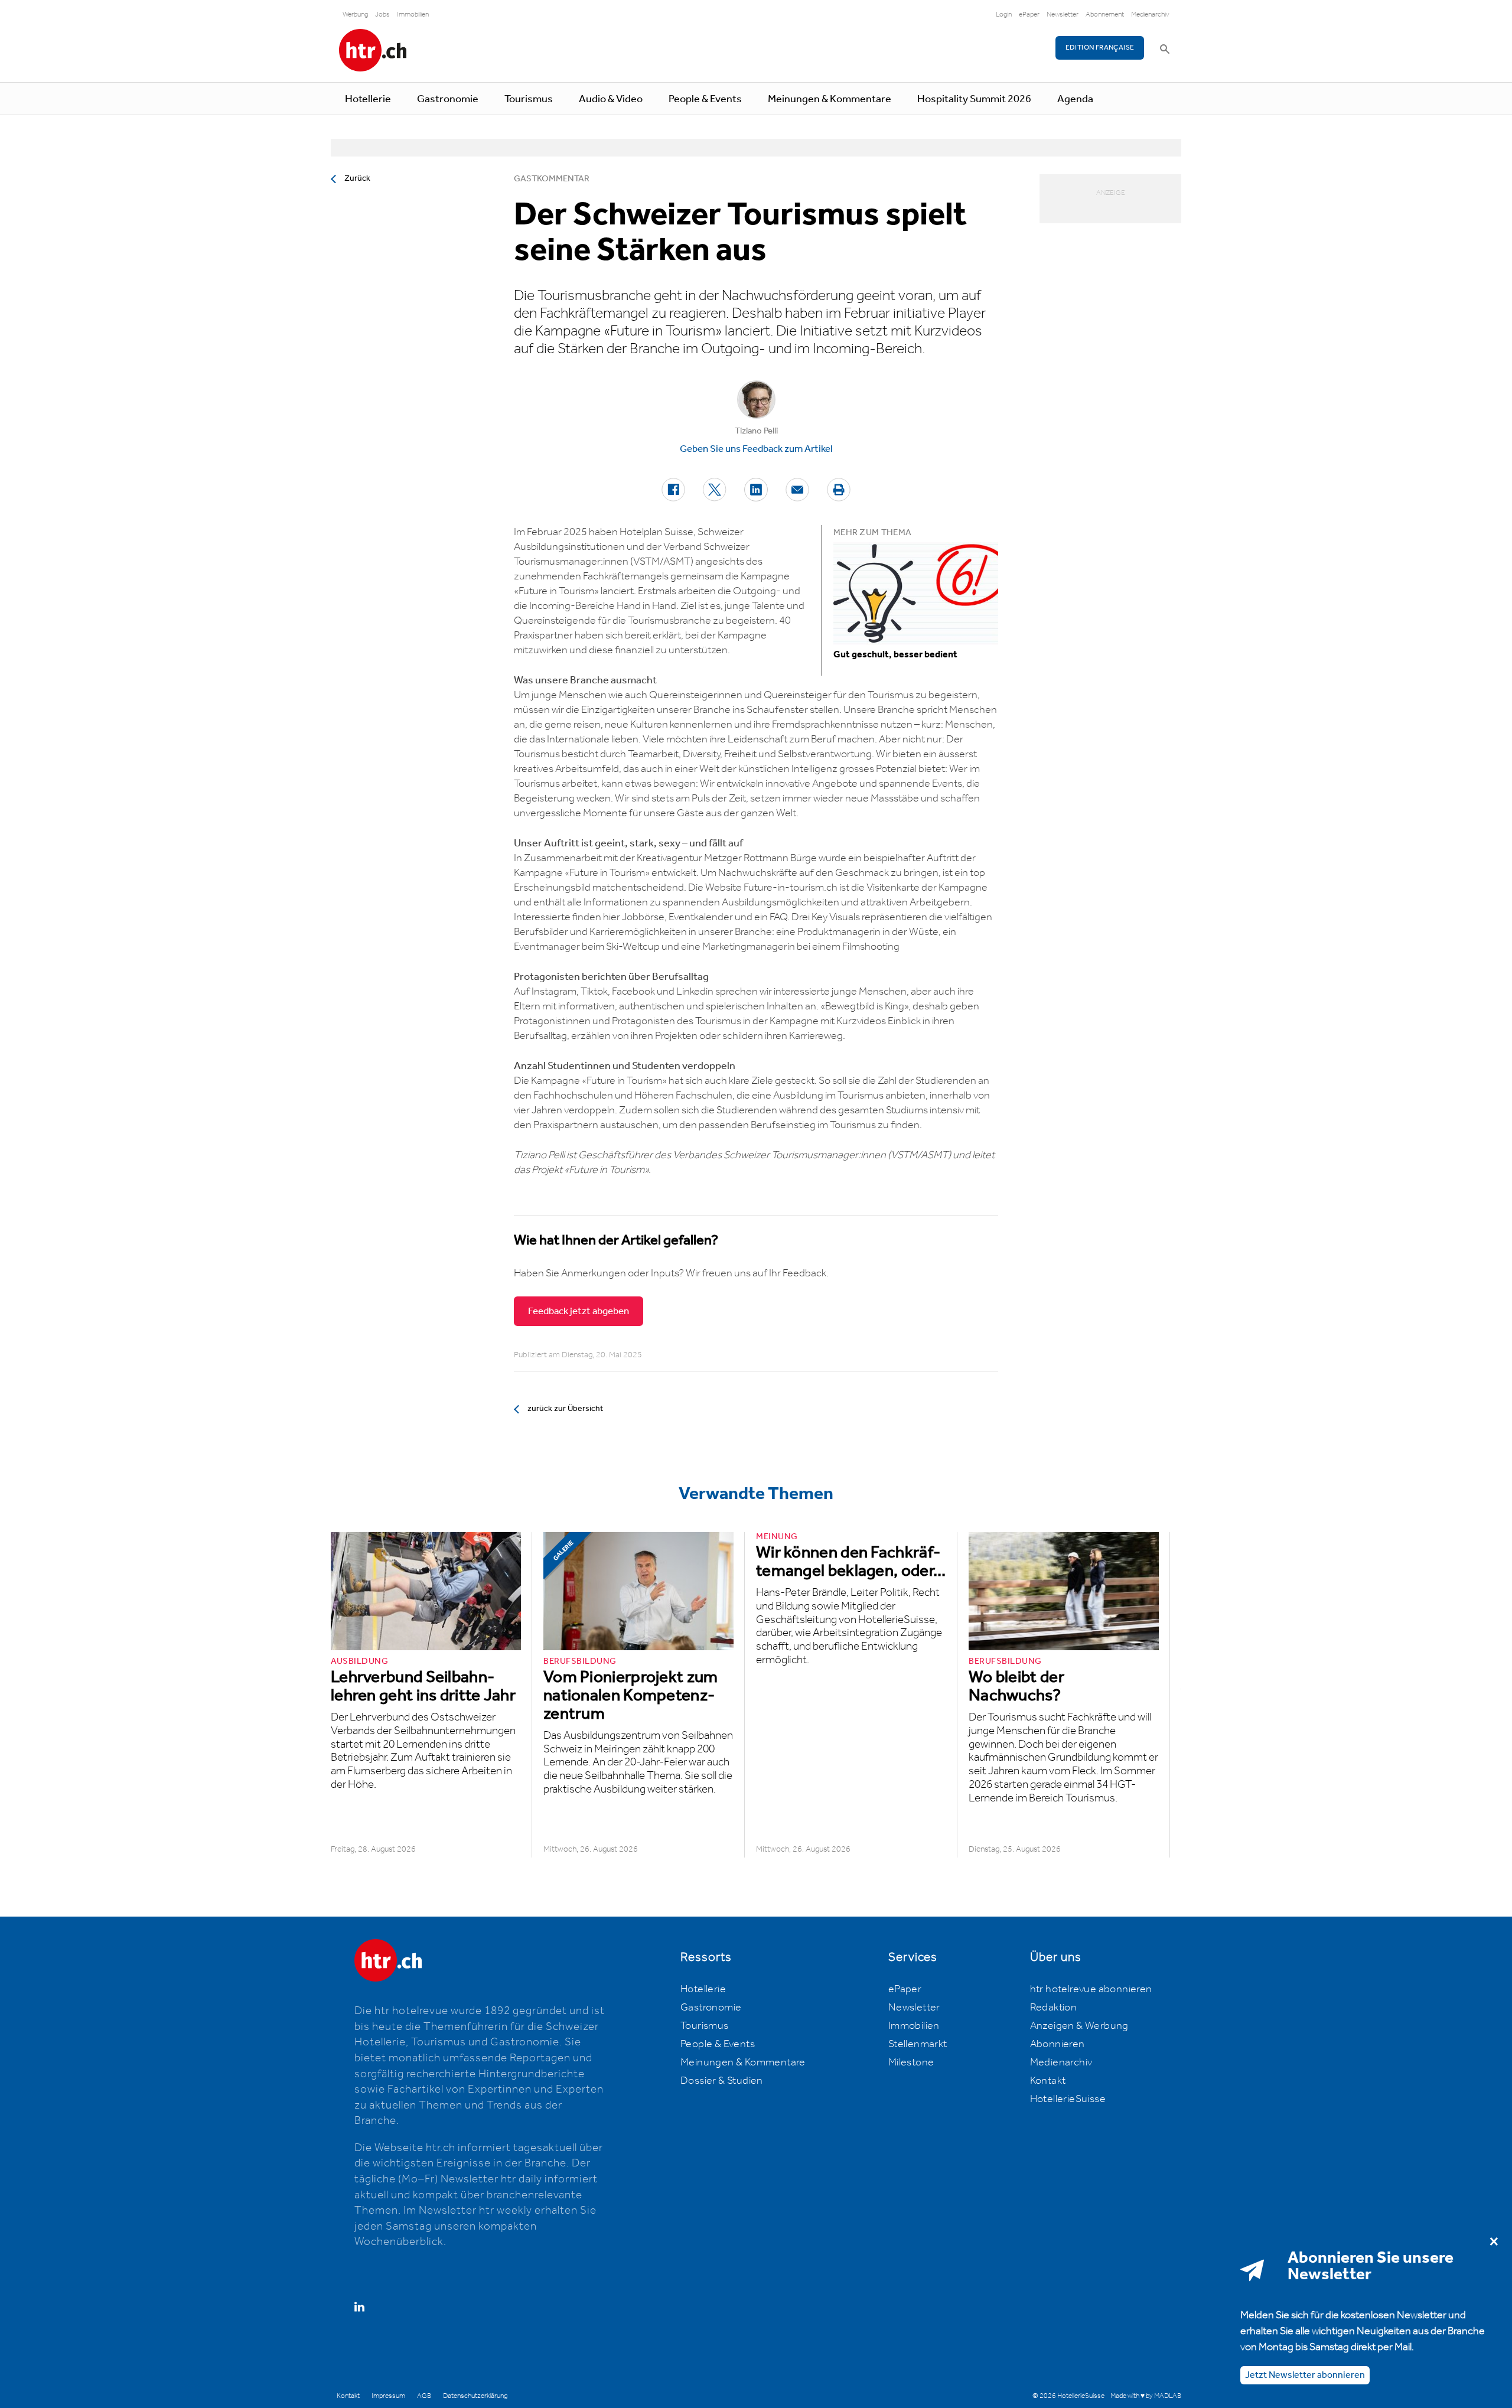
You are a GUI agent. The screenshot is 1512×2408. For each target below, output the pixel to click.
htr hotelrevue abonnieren (1091, 1989)
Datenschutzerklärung (475, 2396)
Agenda (1075, 99)
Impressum (388, 2396)
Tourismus (529, 99)
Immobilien (413, 14)
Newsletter (1063, 14)
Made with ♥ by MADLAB (1146, 2396)
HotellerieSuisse (1068, 2099)
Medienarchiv (1150, 14)
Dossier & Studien (722, 2081)
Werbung (355, 14)
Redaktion (1054, 2008)
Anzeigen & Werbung (1079, 2026)
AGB (424, 2396)
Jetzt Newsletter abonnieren (1305, 2375)
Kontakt (1048, 2081)
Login (1004, 14)
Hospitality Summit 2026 (974, 99)
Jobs (382, 14)
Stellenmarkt (918, 2044)
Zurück (357, 178)
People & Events (705, 99)
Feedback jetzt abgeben (579, 1311)
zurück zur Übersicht (565, 1409)
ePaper (1029, 14)
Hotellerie (368, 99)
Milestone (911, 2062)
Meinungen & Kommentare (830, 99)
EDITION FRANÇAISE (1100, 48)
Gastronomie (448, 99)
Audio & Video (611, 99)
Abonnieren (1058, 2044)
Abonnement (1105, 14)
